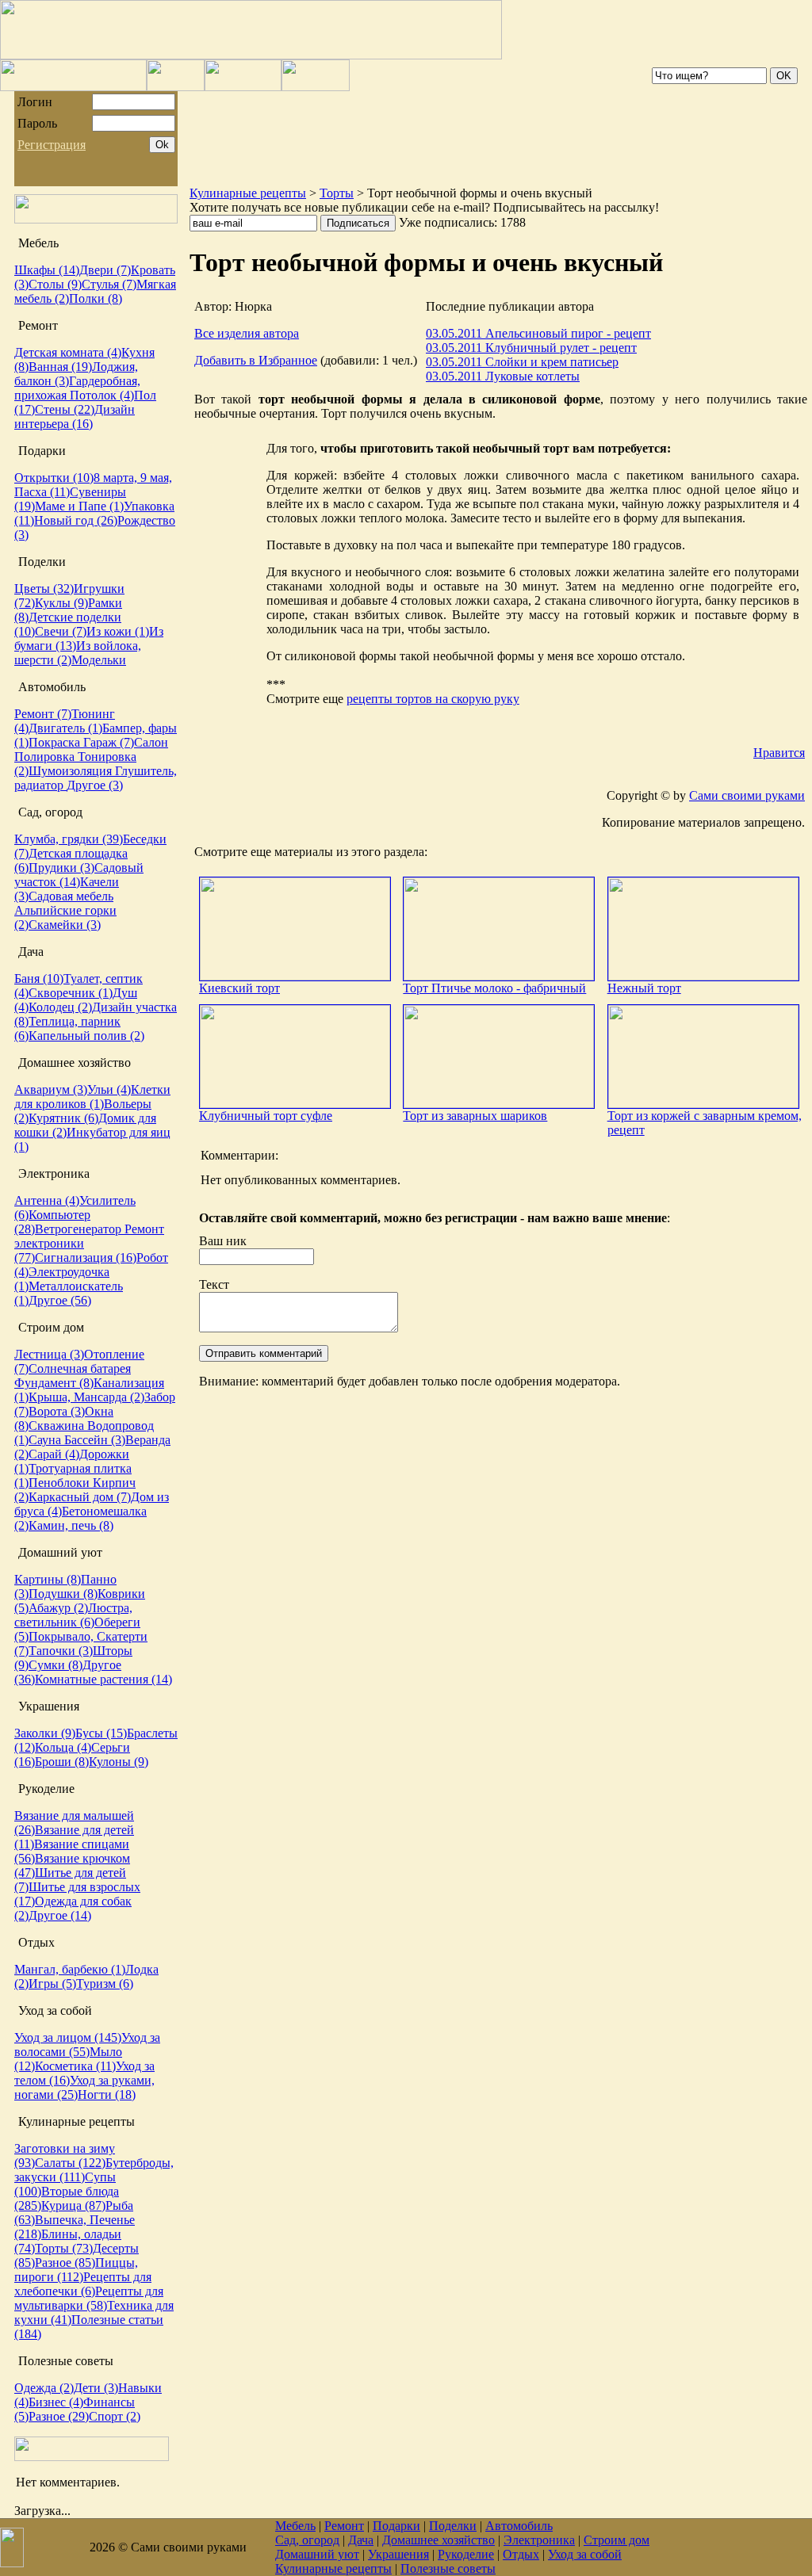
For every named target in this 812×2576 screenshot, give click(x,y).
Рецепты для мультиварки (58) (89, 2298)
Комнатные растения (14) (103, 1679)
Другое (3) (95, 785)
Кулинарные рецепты (248, 193)
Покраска (56, 742)
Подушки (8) (63, 1594)
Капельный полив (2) (86, 1036)
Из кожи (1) (118, 631)
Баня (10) (39, 978)
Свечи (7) (61, 631)
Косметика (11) (75, 2066)
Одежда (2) (44, 2388)
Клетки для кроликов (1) (92, 1097)
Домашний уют (317, 2554)
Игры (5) (52, 1984)
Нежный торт (644, 988)
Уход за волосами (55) (87, 2045)
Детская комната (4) (68, 352)
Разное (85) (65, 2263)
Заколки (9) (45, 1733)
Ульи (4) (109, 1089)
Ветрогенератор (80, 1229)
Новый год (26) (76, 520)
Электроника (539, 2540)
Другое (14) (60, 1915)
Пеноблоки (61, 1483)
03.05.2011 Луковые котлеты (503, 376)
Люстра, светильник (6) (73, 1615)
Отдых (521, 2554)
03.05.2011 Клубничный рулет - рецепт (531, 348)
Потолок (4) (102, 395)
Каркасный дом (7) (80, 1497)
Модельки (99, 660)
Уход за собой (585, 2554)
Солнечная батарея (80, 1368)
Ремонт (344, 2526)
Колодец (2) (60, 1007)
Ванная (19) (60, 367)
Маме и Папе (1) (79, 506)
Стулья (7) (109, 284)
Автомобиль (519, 2526)
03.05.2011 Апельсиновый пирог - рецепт (538, 333)
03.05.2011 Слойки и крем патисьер (522, 362)
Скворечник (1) (71, 993)
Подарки (396, 2526)
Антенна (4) (47, 1200)
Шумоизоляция (72, 771)
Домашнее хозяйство (439, 2540)
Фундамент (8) (54, 1383)
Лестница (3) (49, 1354)
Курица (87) (73, 2205)
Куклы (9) (61, 603)
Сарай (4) (54, 1454)
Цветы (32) (44, 589)
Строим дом (617, 2540)
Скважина (58, 1426)
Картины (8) (48, 1579)
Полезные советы (448, 2568)
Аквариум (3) (51, 1089)
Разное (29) (59, 2416)
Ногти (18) (107, 2094)
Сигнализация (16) (86, 1257)
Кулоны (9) (119, 1762)
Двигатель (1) (65, 728)
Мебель (295, 2526)
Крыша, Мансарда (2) (86, 1397)
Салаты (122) (70, 2163)
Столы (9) (55, 284)
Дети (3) (96, 2388)
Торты (337, 193)
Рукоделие (466, 2554)
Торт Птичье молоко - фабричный (494, 988)
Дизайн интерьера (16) (75, 417)
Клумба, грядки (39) (69, 839)
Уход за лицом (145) (68, 2037)
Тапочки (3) (61, 1651)
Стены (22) (65, 409)
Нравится (779, 753)
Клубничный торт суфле (266, 1116)
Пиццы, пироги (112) (76, 2270)
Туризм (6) (105, 1984)
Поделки (453, 2526)
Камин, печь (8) (71, 1525)
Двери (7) (105, 270)
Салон (151, 742)
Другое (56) (60, 1300)
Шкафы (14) (47, 270)
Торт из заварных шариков (475, 1116)
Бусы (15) (101, 1733)
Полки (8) (96, 298)
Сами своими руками (747, 795)
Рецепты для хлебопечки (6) (83, 2284)
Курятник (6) (63, 1118)
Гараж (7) (109, 742)
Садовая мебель (71, 896)
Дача (361, 2540)
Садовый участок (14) (79, 875)
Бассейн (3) (95, 1440)
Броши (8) (62, 1762)
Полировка (46, 757)
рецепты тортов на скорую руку (433, 699)
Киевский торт (239, 988)
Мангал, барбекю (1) (70, 1969)
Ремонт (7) (43, 714)
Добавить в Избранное (256, 360)
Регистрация (52, 145)
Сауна (46, 1440)
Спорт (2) (115, 2416)
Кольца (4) (63, 1747)
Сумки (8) (56, 1665)
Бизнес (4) (56, 2402)
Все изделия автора (247, 333)
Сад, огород (307, 2540)
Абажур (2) (58, 1608)
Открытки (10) (54, 478)
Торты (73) (64, 2248)
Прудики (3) (61, 868)
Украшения (398, 2554)
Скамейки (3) (65, 925)
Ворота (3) (57, 1411)
